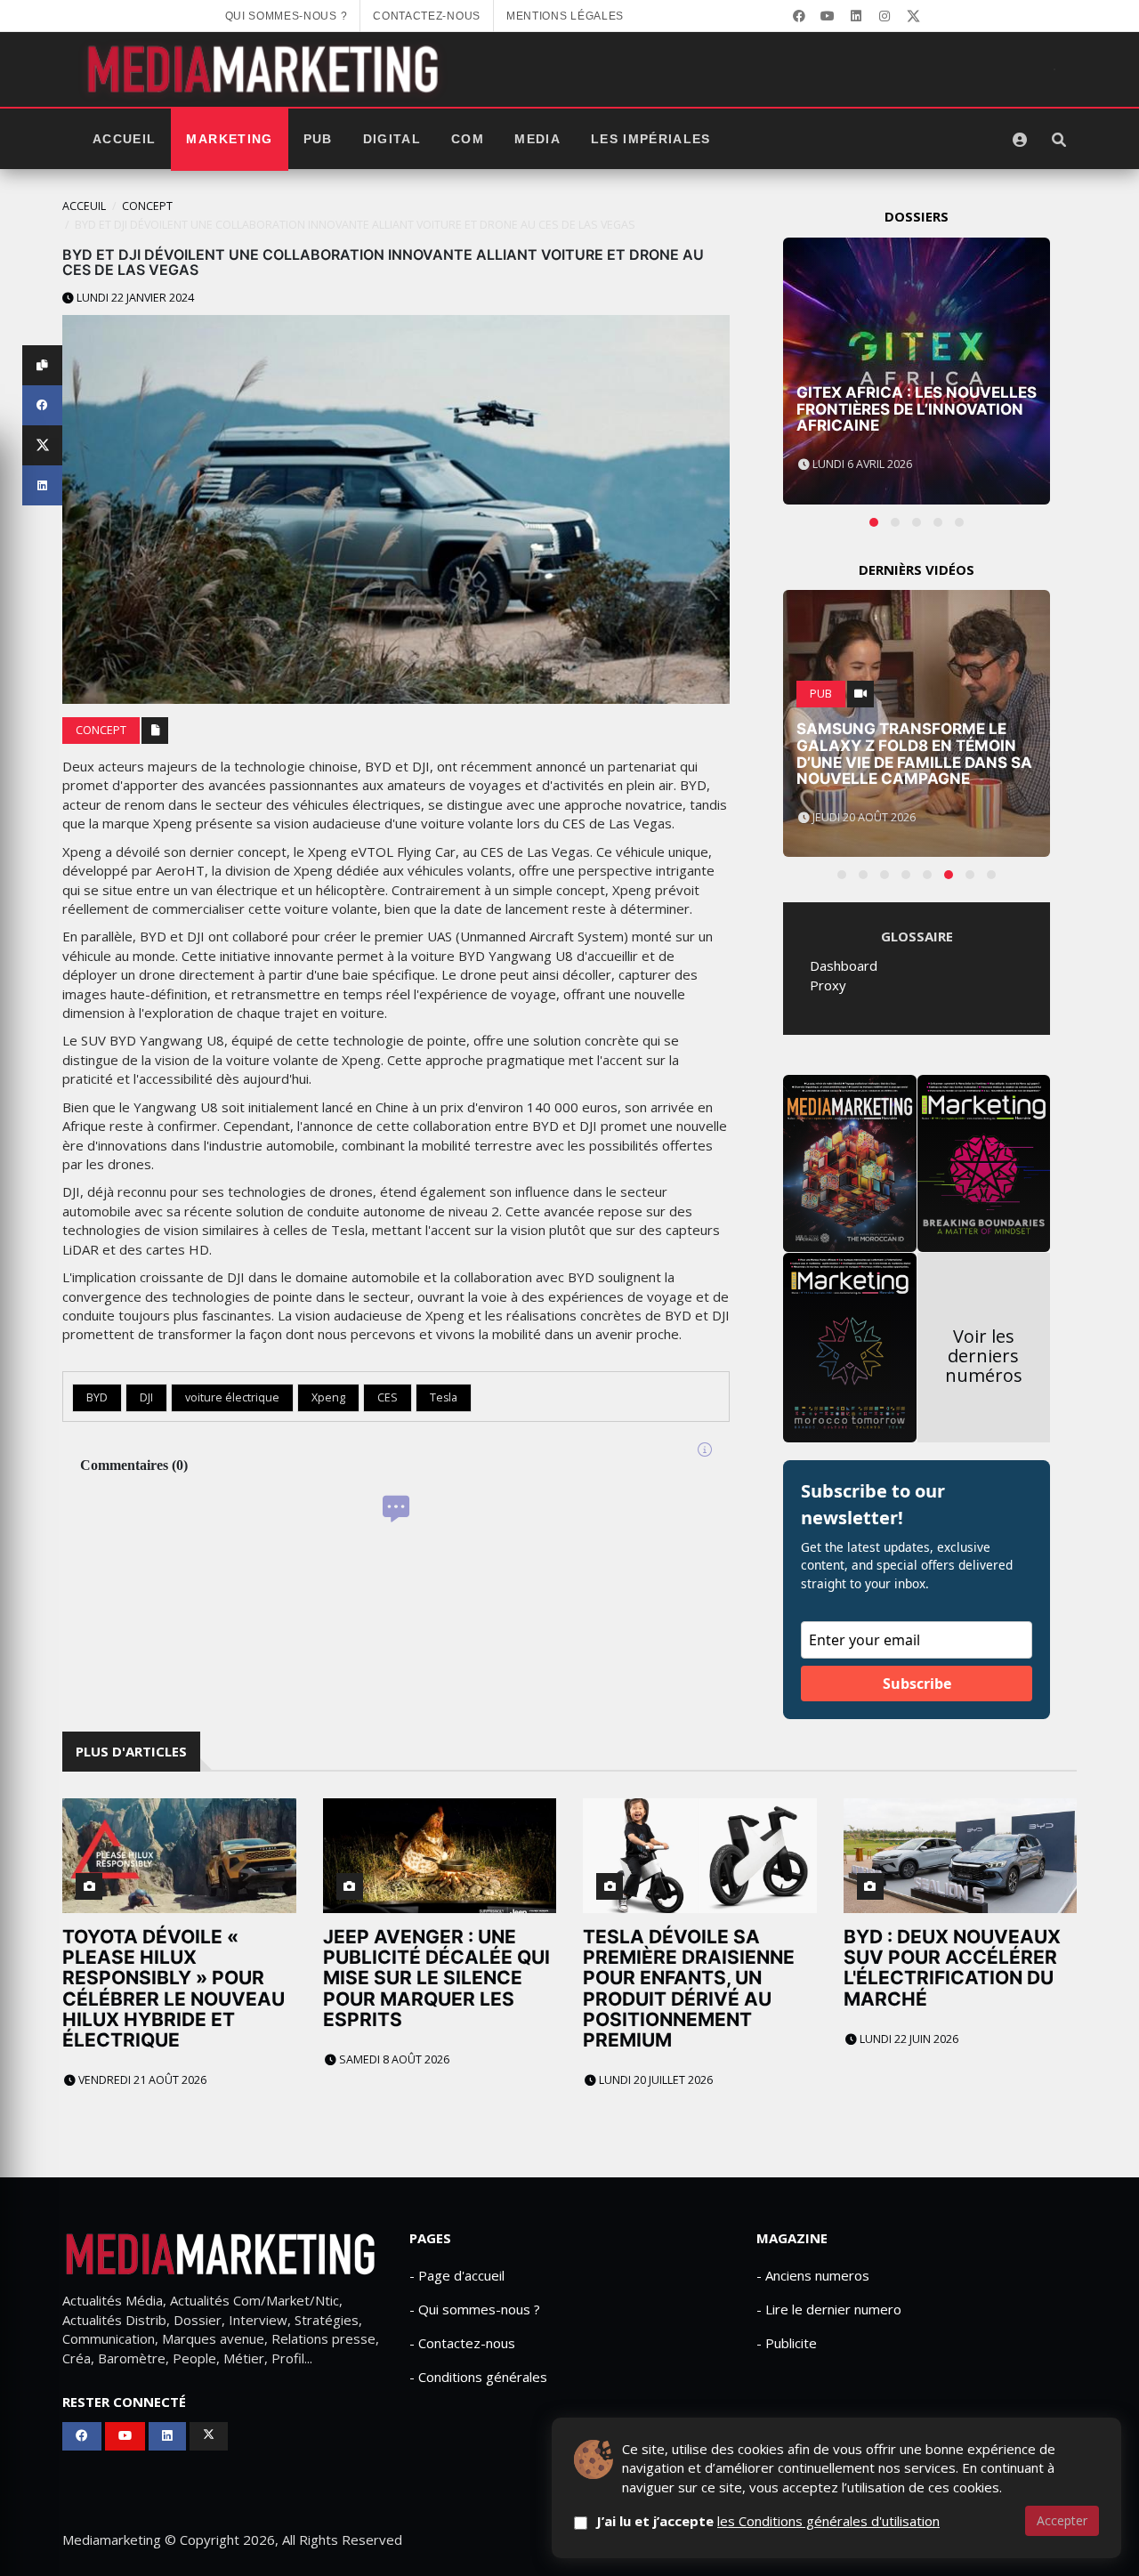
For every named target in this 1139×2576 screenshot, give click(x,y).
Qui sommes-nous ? (287, 16)
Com (468, 139)
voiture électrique (232, 1397)
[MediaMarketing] (265, 69)
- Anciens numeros (813, 2275)
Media (537, 139)
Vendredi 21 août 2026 (141, 2080)
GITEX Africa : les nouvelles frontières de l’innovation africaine (917, 409)
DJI (146, 1397)
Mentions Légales (565, 16)
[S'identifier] (1020, 140)
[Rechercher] (1059, 140)
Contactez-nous (427, 16)
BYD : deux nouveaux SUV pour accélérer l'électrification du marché (952, 1967)
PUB (318, 139)
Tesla (444, 1397)
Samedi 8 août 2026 (393, 2059)
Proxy (828, 985)
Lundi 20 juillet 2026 (654, 2080)
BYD (97, 1397)
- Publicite (787, 2343)
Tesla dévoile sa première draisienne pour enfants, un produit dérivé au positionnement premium (689, 1988)
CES (388, 1397)
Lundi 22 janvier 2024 (134, 298)
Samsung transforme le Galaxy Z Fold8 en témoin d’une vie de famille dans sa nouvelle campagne (914, 754)
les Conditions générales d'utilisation (828, 2521)
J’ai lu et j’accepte (768, 2521)
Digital (392, 139)
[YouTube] (828, 16)
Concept (147, 206)
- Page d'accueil (457, 2275)
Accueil (124, 139)
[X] (913, 16)
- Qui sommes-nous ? (475, 2309)
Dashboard (844, 965)
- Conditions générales (478, 2377)
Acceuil (84, 206)
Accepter (1062, 2520)
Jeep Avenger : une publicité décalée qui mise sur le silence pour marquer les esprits (436, 1978)
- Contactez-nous (462, 2343)
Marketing (229, 139)
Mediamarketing (112, 2540)
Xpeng (328, 1397)
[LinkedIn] (856, 16)
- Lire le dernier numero (829, 2309)
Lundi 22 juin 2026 (908, 2039)
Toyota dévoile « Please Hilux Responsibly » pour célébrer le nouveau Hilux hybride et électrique (174, 1988)
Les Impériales (651, 139)
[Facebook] (799, 16)
